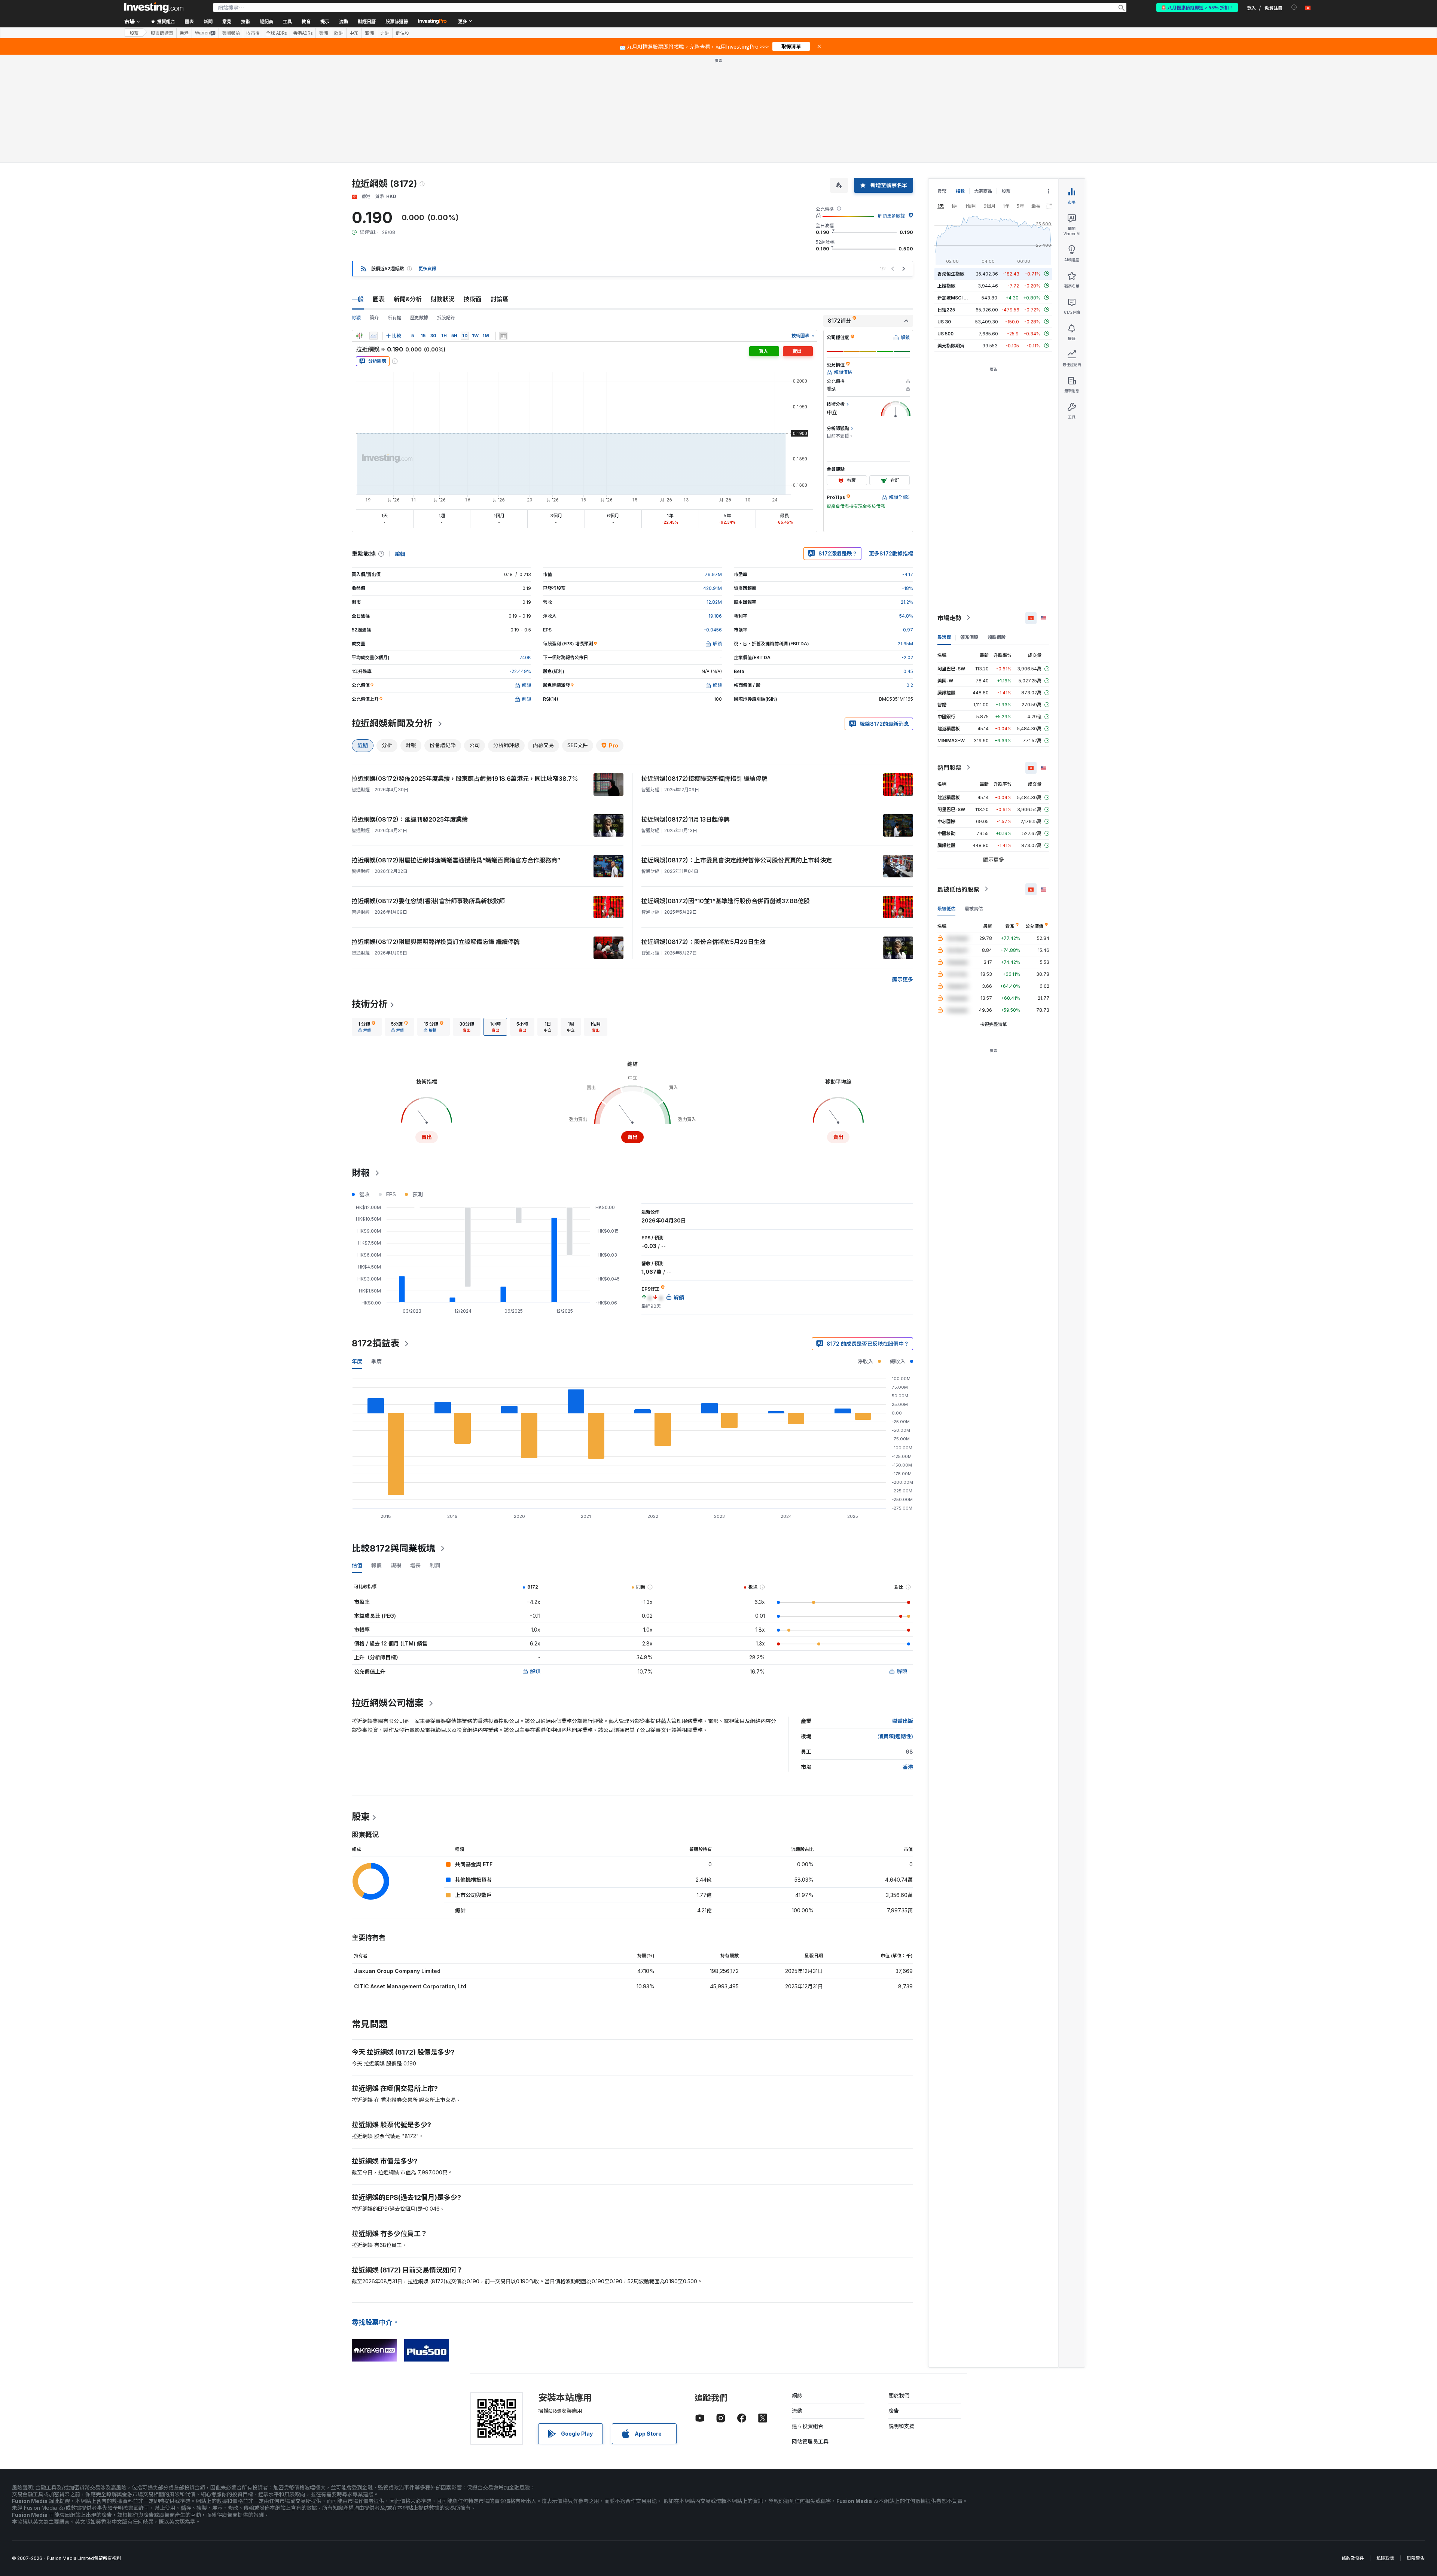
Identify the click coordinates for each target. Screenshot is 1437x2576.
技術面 (473, 299)
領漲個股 (969, 637)
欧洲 (339, 33)
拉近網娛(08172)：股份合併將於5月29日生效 (704, 942)
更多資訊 (427, 269)
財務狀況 (443, 299)
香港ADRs (303, 33)
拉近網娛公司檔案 (388, 1703)
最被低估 (946, 908)
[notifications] (1294, 7)
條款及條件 (1353, 2558)
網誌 (797, 2395)
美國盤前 (231, 33)
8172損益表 (376, 1343)
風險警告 (1416, 2558)
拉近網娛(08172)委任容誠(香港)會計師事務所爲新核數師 (428, 901)
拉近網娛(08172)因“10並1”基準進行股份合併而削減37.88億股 (726, 901)
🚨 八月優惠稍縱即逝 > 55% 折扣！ (1197, 7)
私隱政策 (1385, 2558)
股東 (361, 1817)
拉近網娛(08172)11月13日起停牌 (686, 819)
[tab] (367, 1027)
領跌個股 (997, 637)
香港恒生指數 (951, 273)
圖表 (379, 299)
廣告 (894, 2411)
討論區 (500, 299)
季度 (376, 1361)
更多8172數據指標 (891, 553)
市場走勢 (949, 618)
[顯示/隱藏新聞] (503, 336)
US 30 (944, 321)
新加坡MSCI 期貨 (955, 297)
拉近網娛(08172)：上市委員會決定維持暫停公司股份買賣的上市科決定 (737, 860)
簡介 (374, 318)
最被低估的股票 (958, 889)
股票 (134, 33)
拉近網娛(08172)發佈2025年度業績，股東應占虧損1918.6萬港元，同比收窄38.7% (465, 779)
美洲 (323, 33)
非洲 (385, 33)
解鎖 (535, 1671)
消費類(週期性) (896, 1736)
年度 (357, 1361)
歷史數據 (419, 318)
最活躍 (944, 637)
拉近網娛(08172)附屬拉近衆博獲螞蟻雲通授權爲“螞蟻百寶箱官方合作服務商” (456, 860)
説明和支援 (901, 2426)
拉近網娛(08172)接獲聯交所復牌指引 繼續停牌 (704, 779)
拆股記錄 (446, 318)
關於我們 (899, 2395)
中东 (354, 33)
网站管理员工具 (810, 2441)
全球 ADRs (276, 33)
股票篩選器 (397, 21)
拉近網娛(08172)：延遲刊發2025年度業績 (410, 819)
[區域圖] (373, 336)
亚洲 (369, 33)
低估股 (402, 33)
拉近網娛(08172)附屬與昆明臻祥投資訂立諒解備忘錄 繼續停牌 (436, 942)
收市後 (253, 33)
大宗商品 (983, 191)
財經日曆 (367, 21)
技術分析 (370, 1004)
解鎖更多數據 (891, 216)
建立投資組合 (808, 2426)
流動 (797, 2411)
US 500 (945, 333)
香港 (184, 33)
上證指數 (946, 285)
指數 (960, 191)
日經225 (946, 309)
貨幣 (942, 191)
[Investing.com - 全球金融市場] (154, 7)
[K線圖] (359, 336)
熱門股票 (949, 767)
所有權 (394, 318)
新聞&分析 (408, 299)
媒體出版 (903, 1721)
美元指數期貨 (951, 345)
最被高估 (974, 908)
